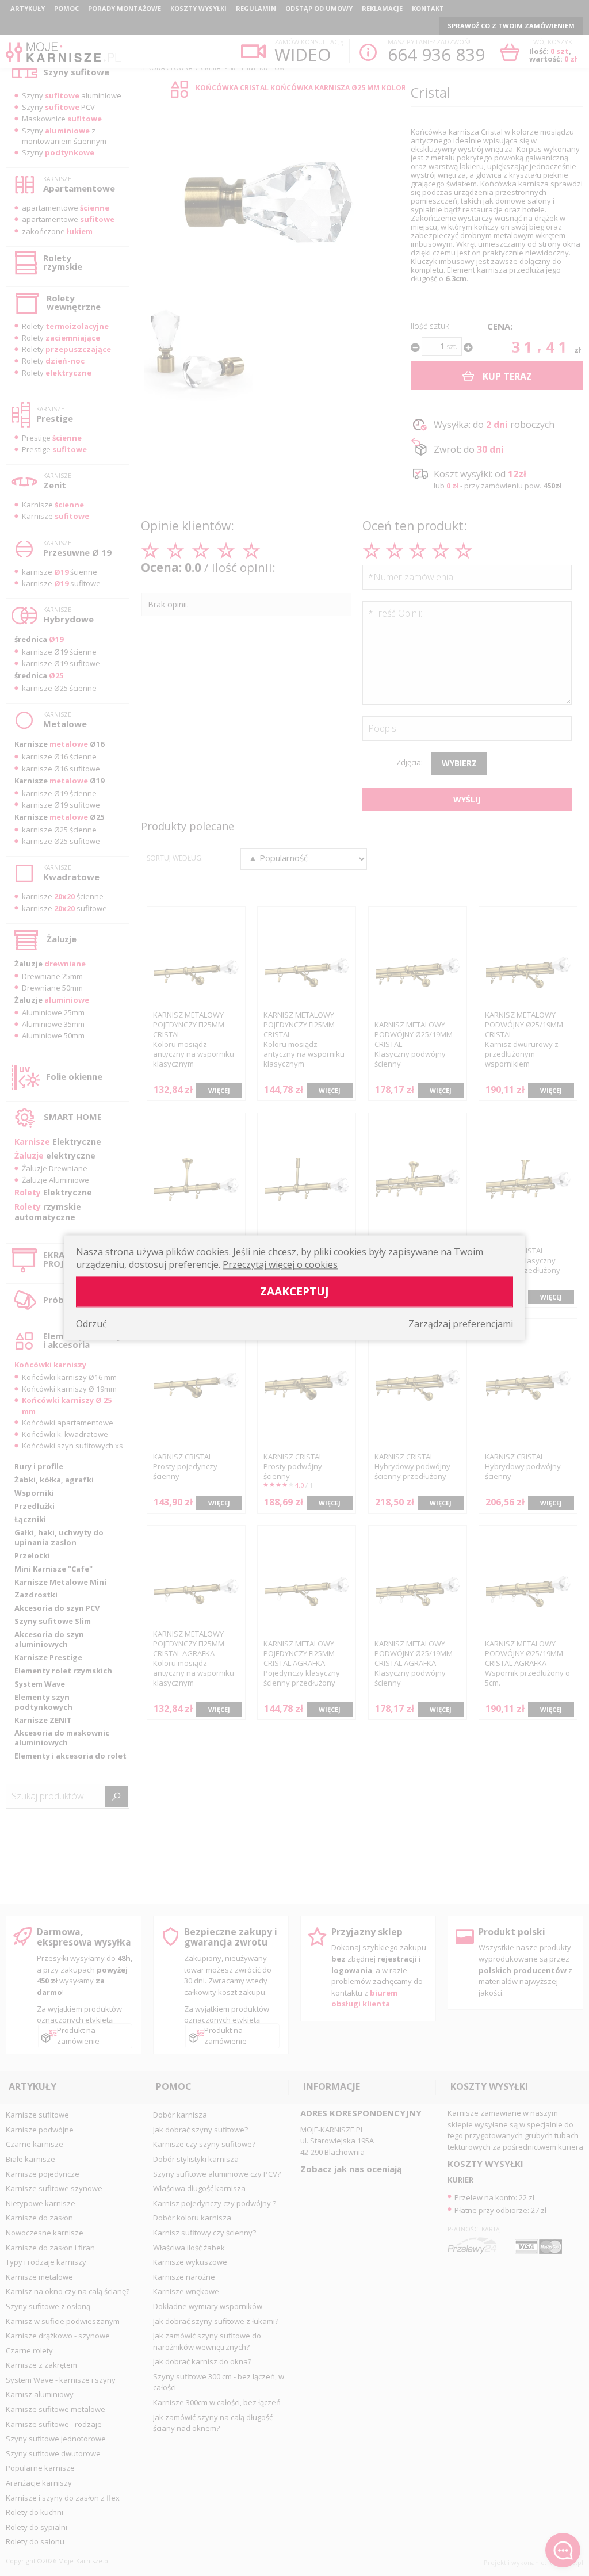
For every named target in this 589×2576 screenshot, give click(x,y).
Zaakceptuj (294, 1292)
